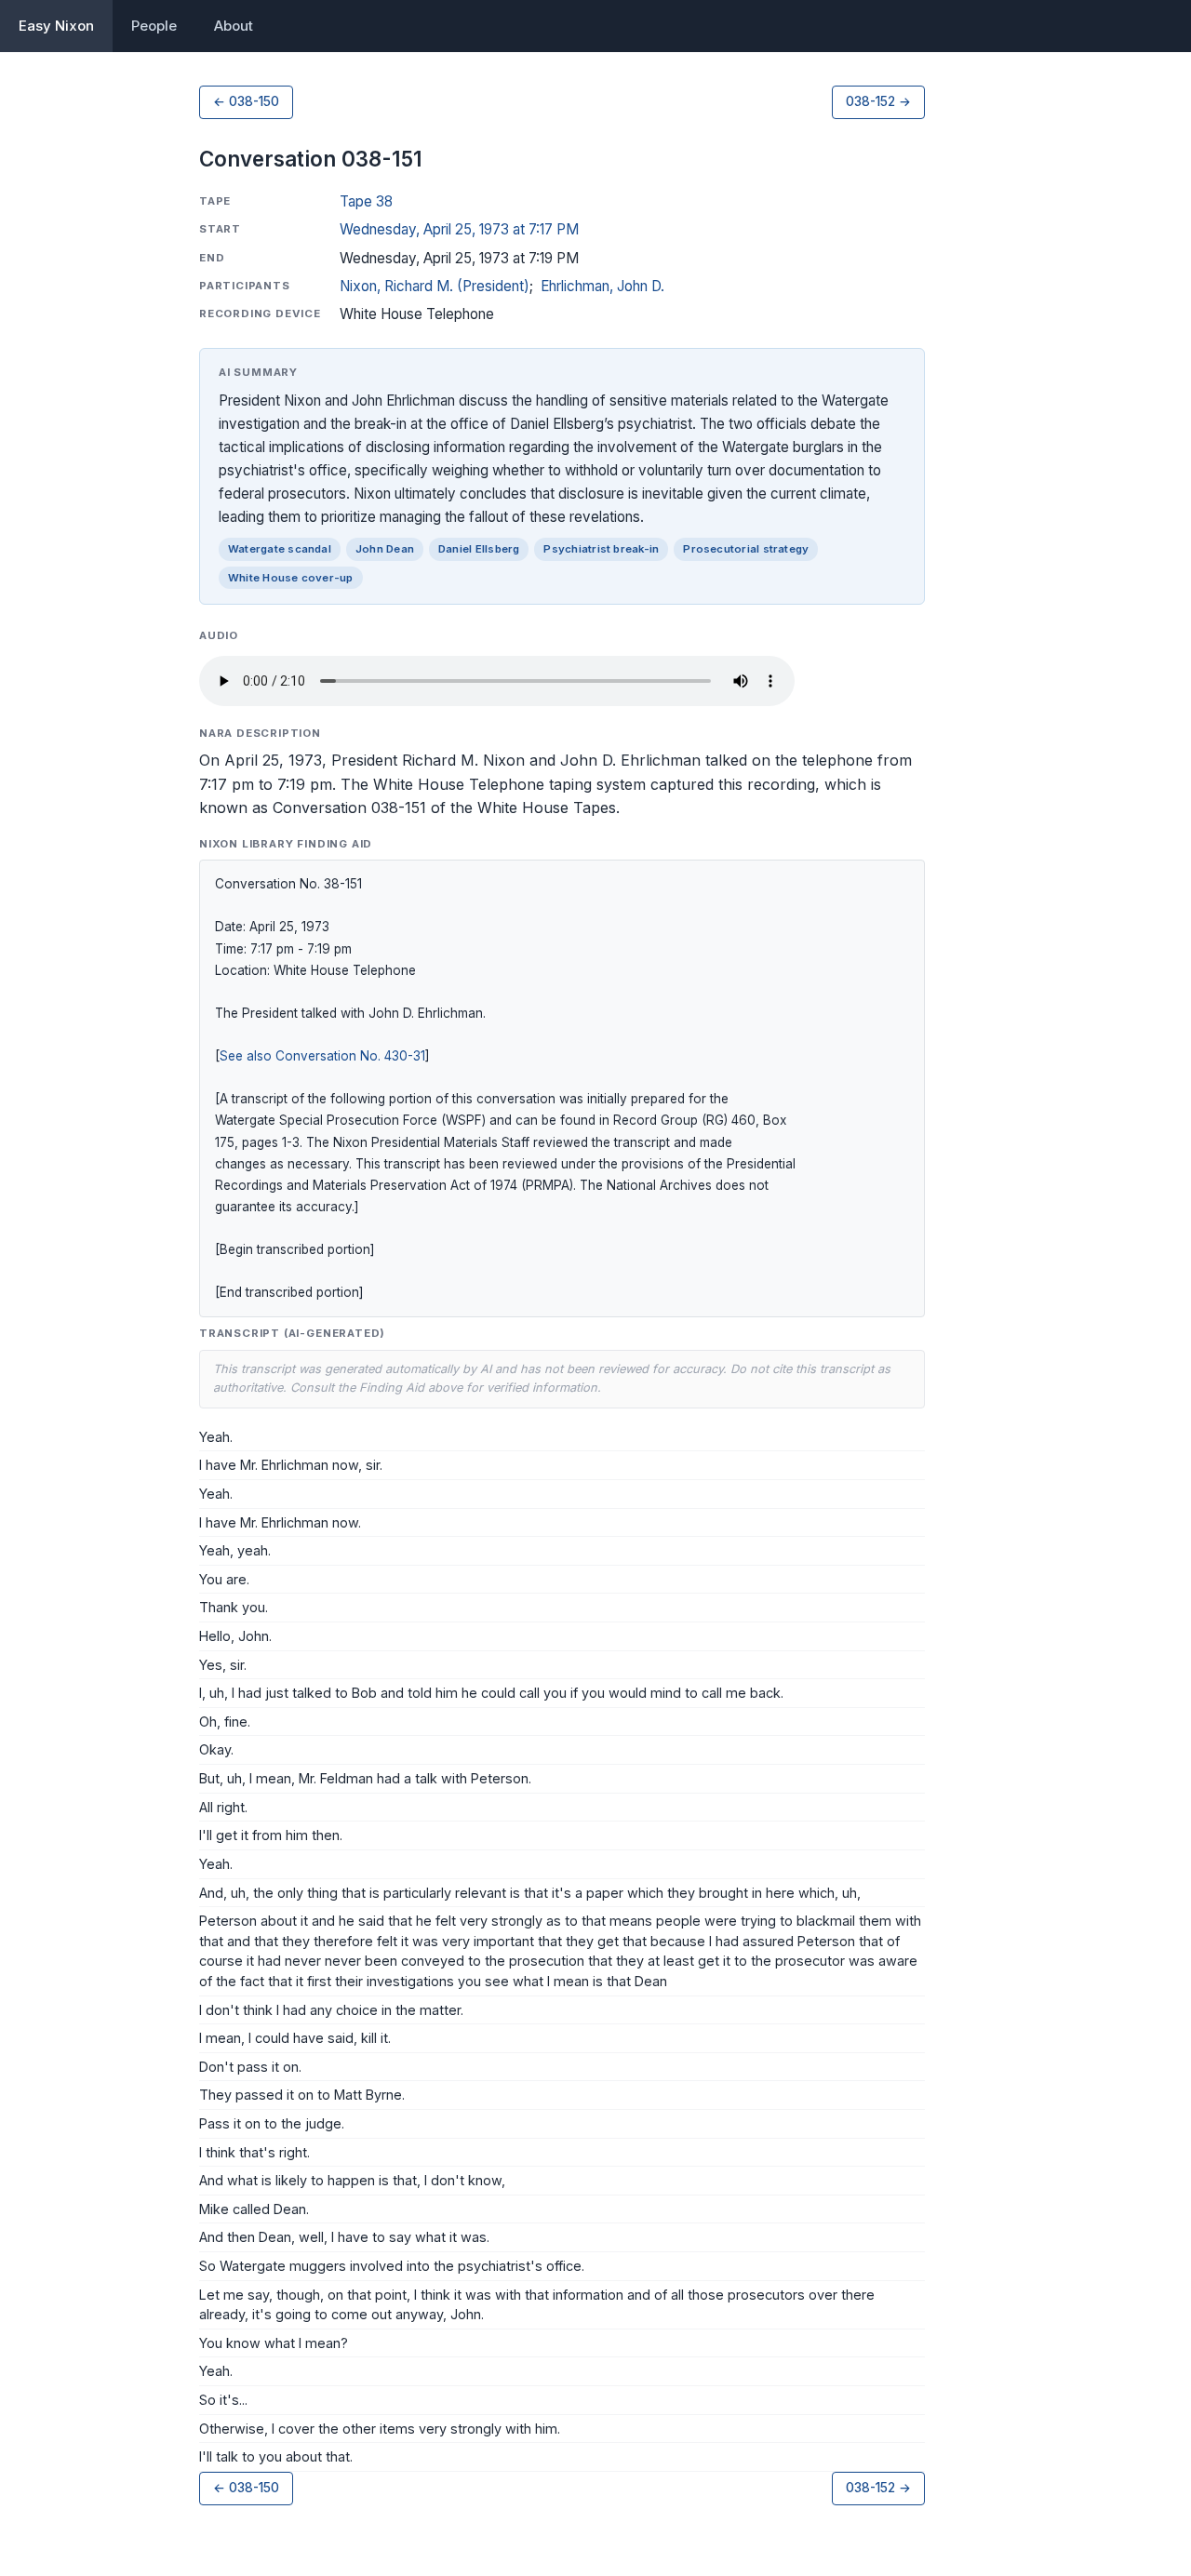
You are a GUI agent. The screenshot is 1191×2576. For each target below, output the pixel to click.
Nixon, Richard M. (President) (435, 286)
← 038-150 (246, 101)
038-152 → (878, 101)
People (154, 26)
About (234, 26)
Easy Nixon (56, 26)
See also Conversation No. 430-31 (322, 1056)
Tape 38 (366, 201)
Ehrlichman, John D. (602, 286)
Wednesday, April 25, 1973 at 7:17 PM (459, 229)
